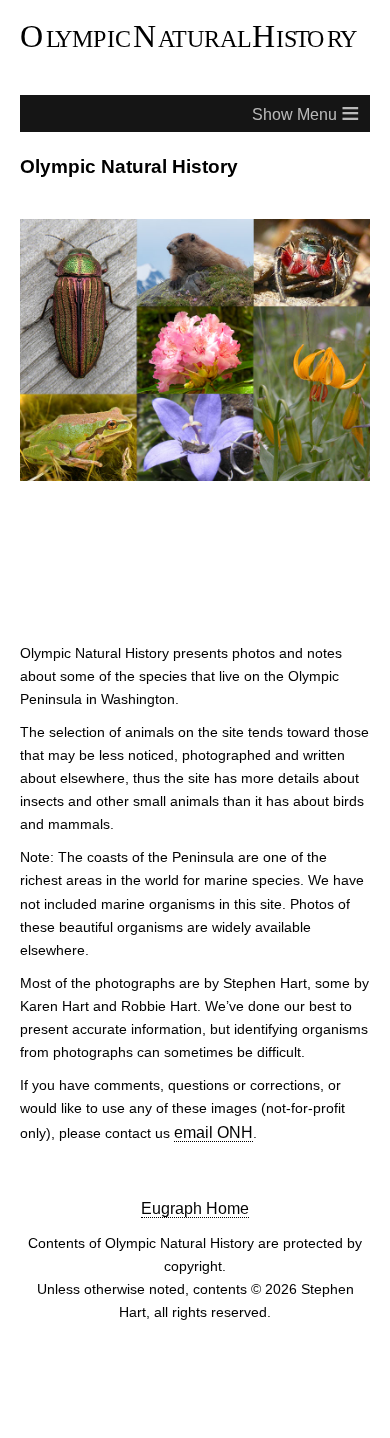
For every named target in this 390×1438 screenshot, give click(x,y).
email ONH (210, 1131)
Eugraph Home (195, 1206)
